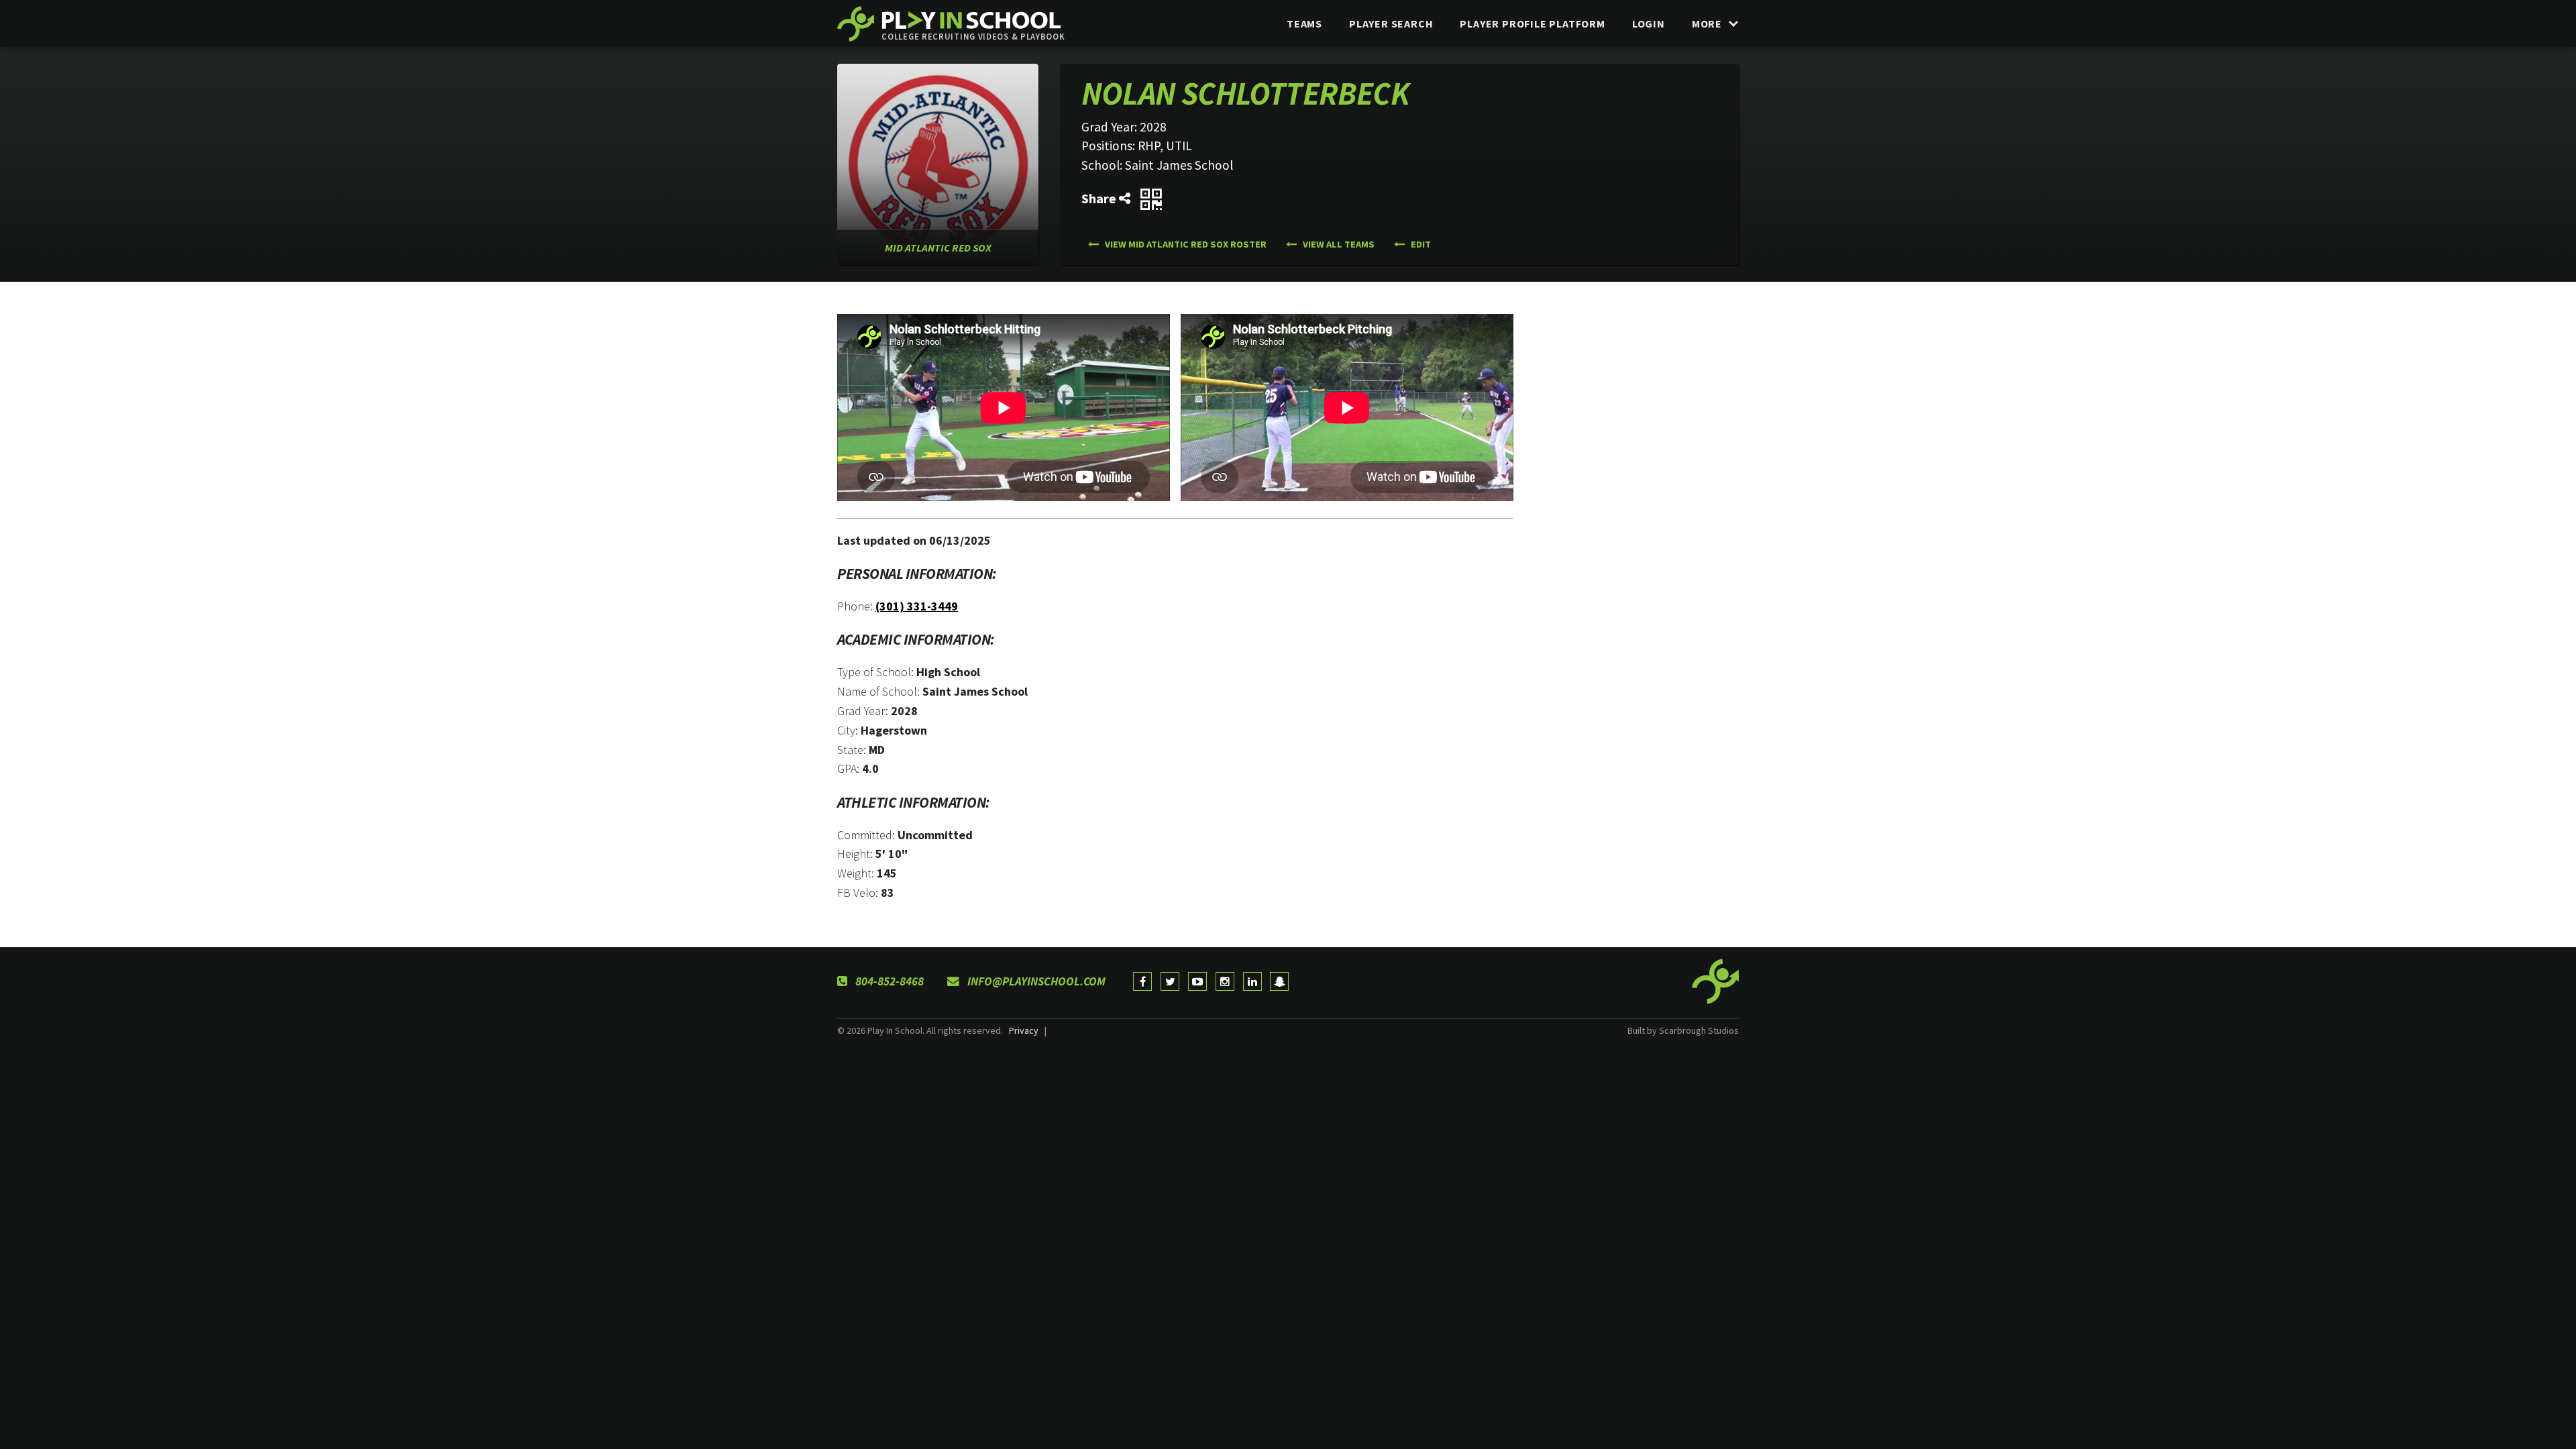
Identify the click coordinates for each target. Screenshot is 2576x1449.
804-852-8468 (888, 981)
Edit (1420, 244)
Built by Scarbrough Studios (1683, 1030)
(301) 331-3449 (917, 606)
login (1649, 23)
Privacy (1024, 1030)
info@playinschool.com (1035, 981)
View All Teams (1338, 244)
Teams (1304, 23)
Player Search (1391, 23)
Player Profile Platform (1532, 23)
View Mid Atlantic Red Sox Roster (1185, 244)
